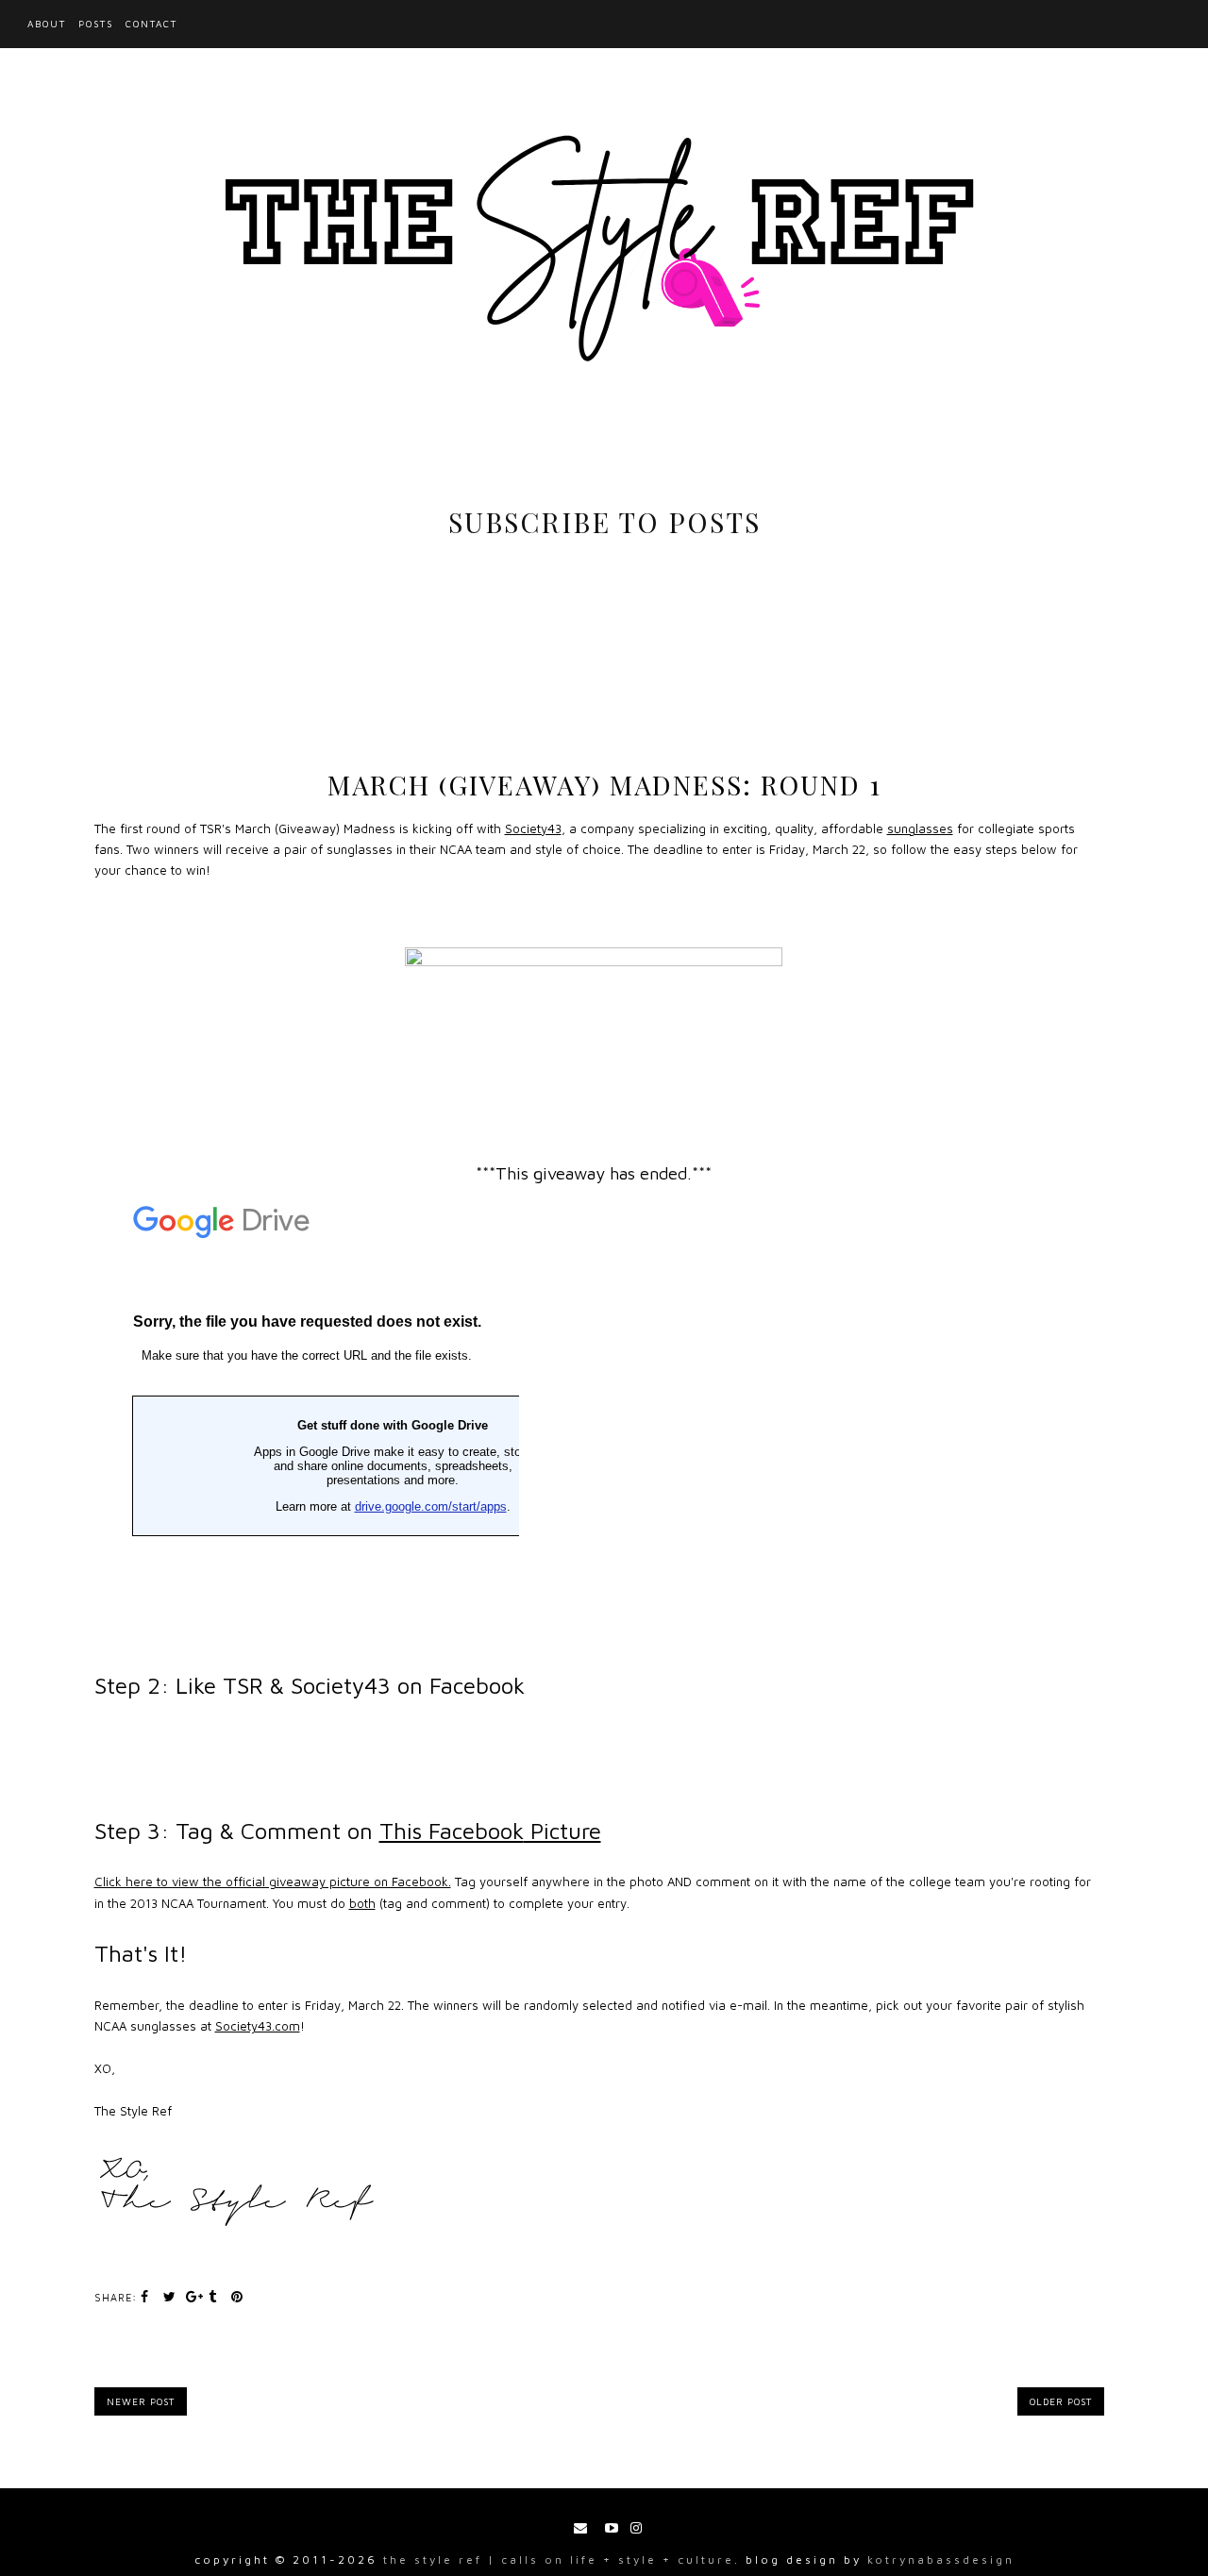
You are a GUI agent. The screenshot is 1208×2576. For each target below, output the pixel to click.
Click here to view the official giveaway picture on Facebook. (273, 1882)
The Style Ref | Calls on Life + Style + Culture (559, 2559)
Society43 (533, 828)
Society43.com (258, 2026)
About (47, 24)
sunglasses (920, 828)
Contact (151, 24)
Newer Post (141, 2401)
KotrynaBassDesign (941, 2559)
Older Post (1061, 2401)
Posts (96, 24)
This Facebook (490, 1831)
